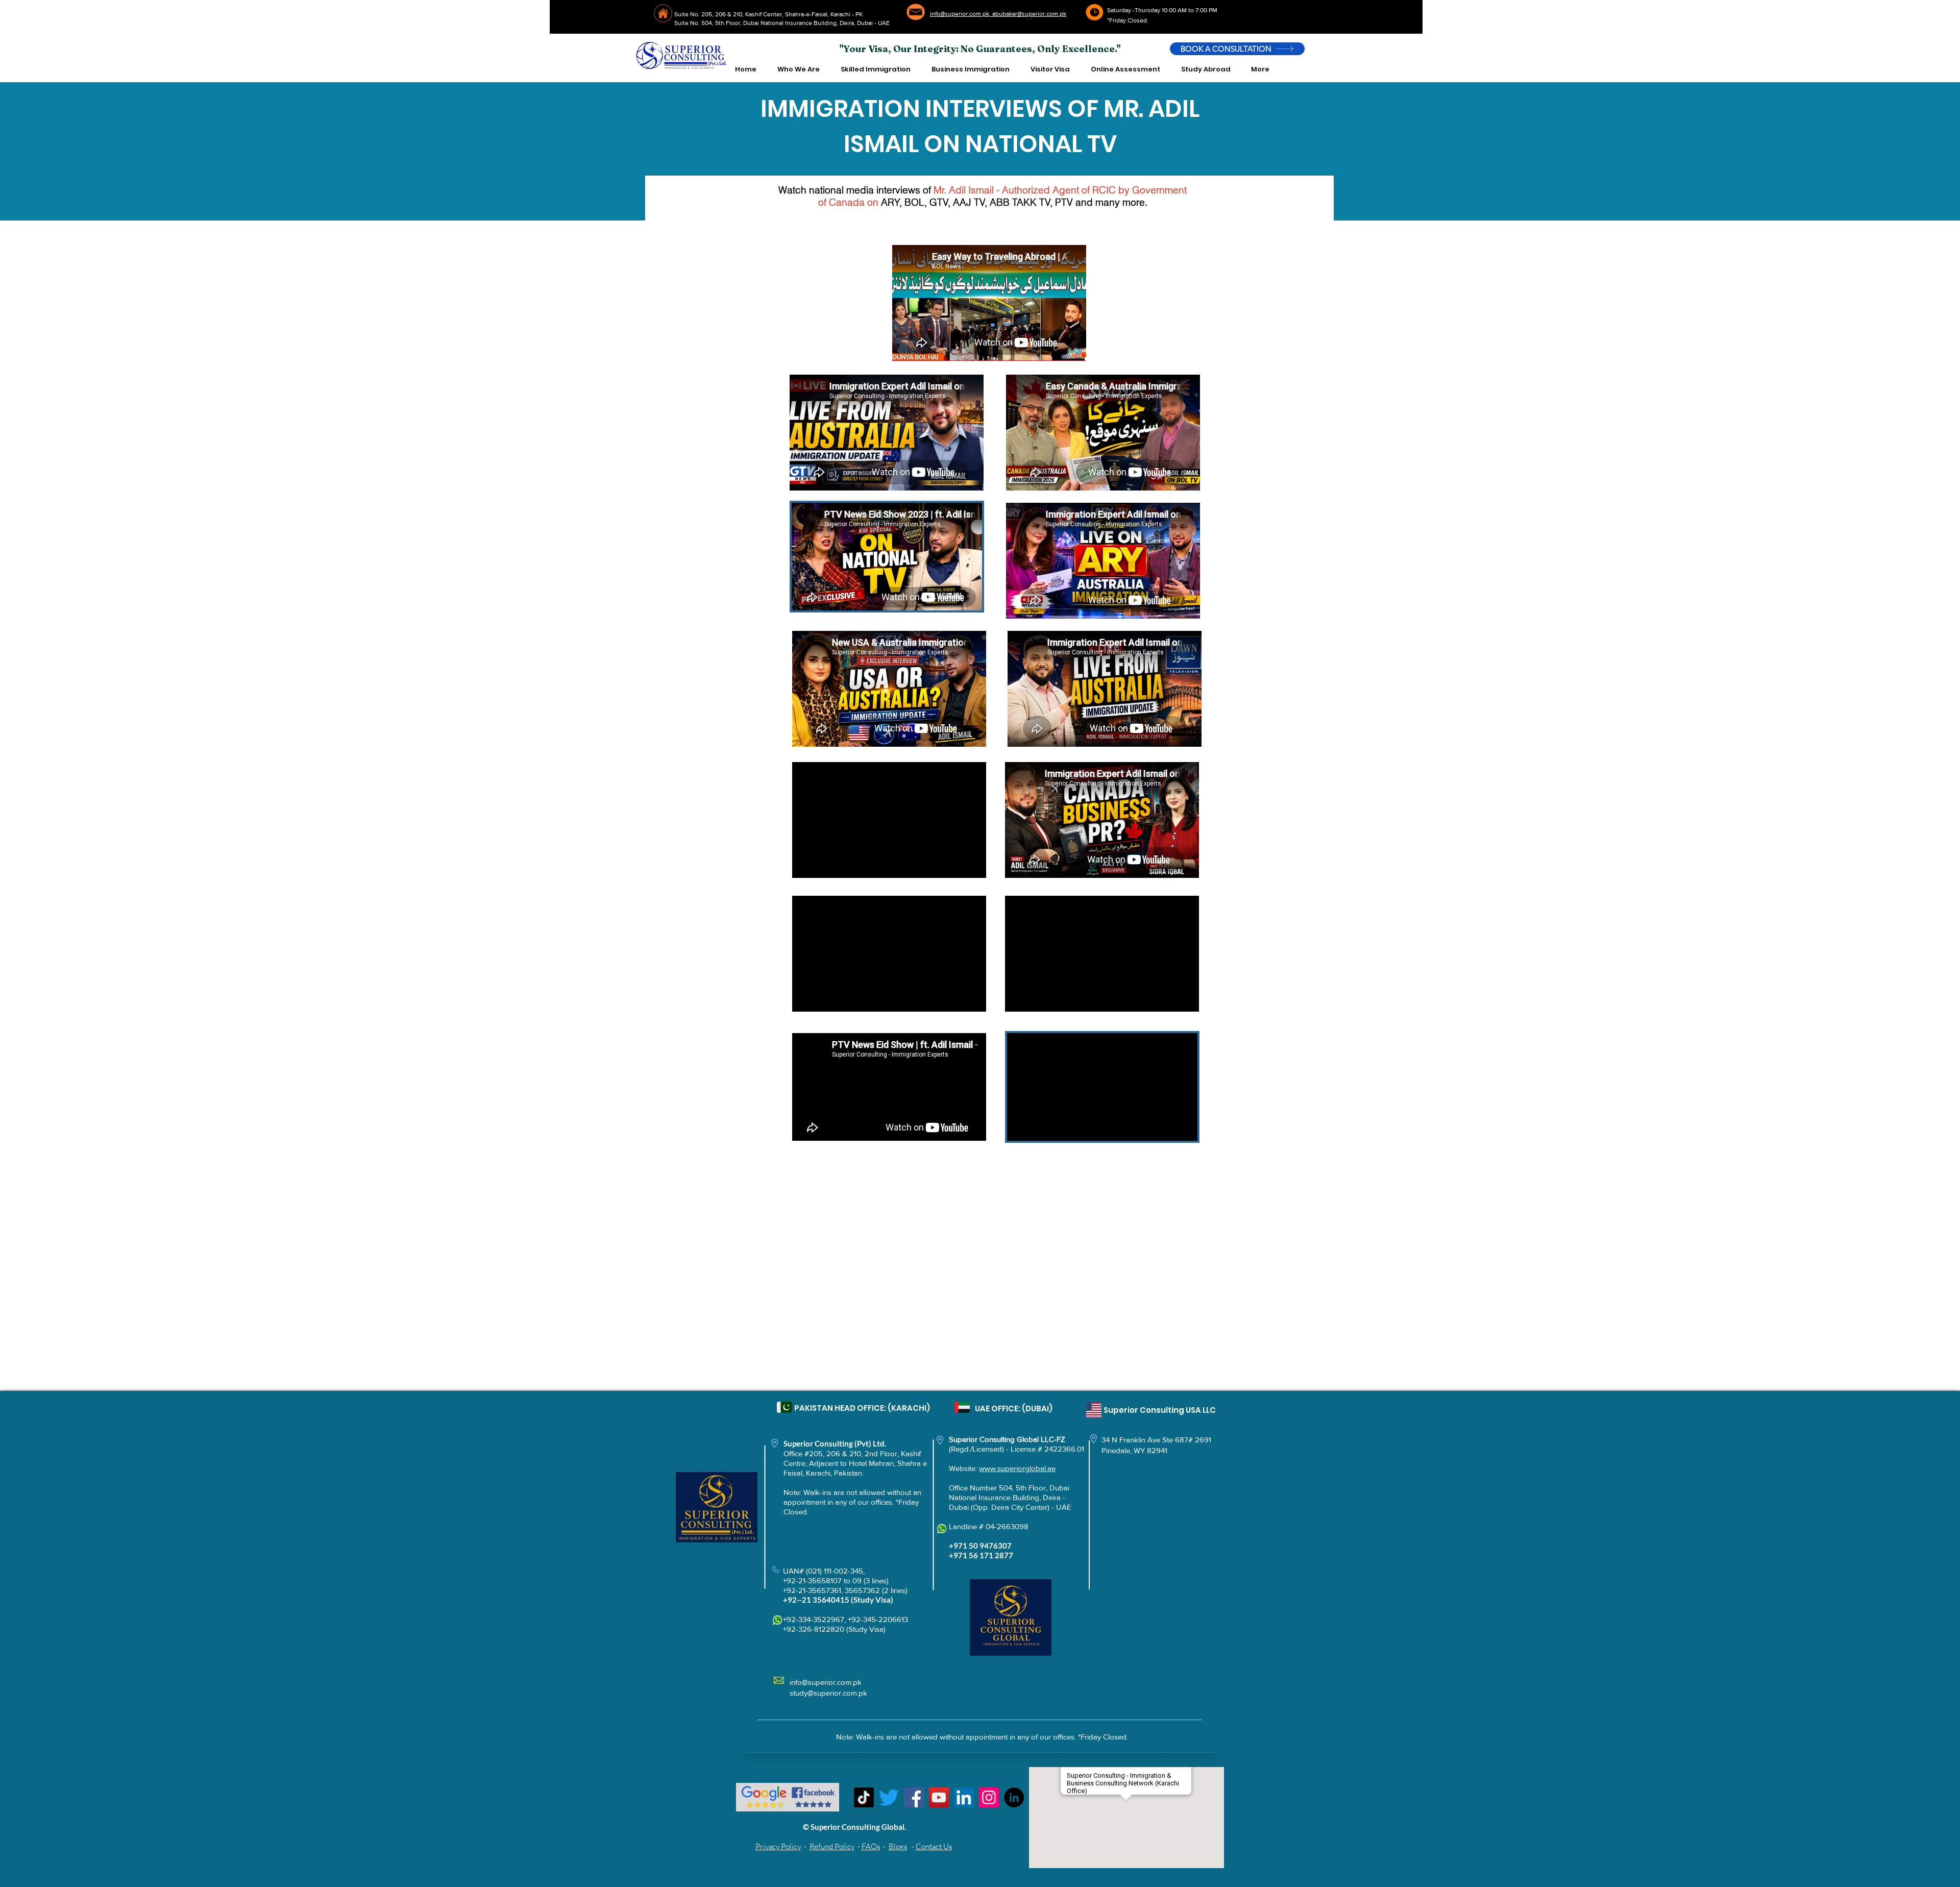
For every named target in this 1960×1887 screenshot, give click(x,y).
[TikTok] (864, 1797)
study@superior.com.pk (828, 1693)
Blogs (898, 1846)
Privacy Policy (778, 1846)
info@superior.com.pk (826, 1682)
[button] (798, 69)
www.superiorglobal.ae (1017, 1468)
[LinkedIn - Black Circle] (1014, 1797)
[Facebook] (914, 1797)
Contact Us (934, 1846)
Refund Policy (832, 1846)
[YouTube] (939, 1797)
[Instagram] (989, 1797)
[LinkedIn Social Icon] (964, 1797)
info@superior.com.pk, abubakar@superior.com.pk (998, 14)
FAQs (871, 1846)
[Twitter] (889, 1797)
